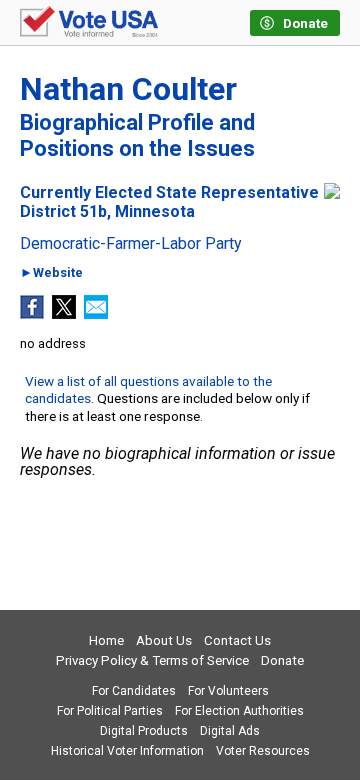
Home (106, 640)
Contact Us (237, 640)
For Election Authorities (239, 711)
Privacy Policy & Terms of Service (152, 660)
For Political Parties (110, 711)
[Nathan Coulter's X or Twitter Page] (64, 313)
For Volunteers (228, 691)
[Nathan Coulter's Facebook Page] (32, 313)
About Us (164, 640)
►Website (51, 273)
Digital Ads (230, 731)
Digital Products (144, 731)
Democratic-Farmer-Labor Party (131, 244)
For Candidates (134, 691)
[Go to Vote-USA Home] (89, 23)
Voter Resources (263, 751)
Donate (282, 660)
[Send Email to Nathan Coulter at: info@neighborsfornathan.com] (96, 313)
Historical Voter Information (127, 751)
